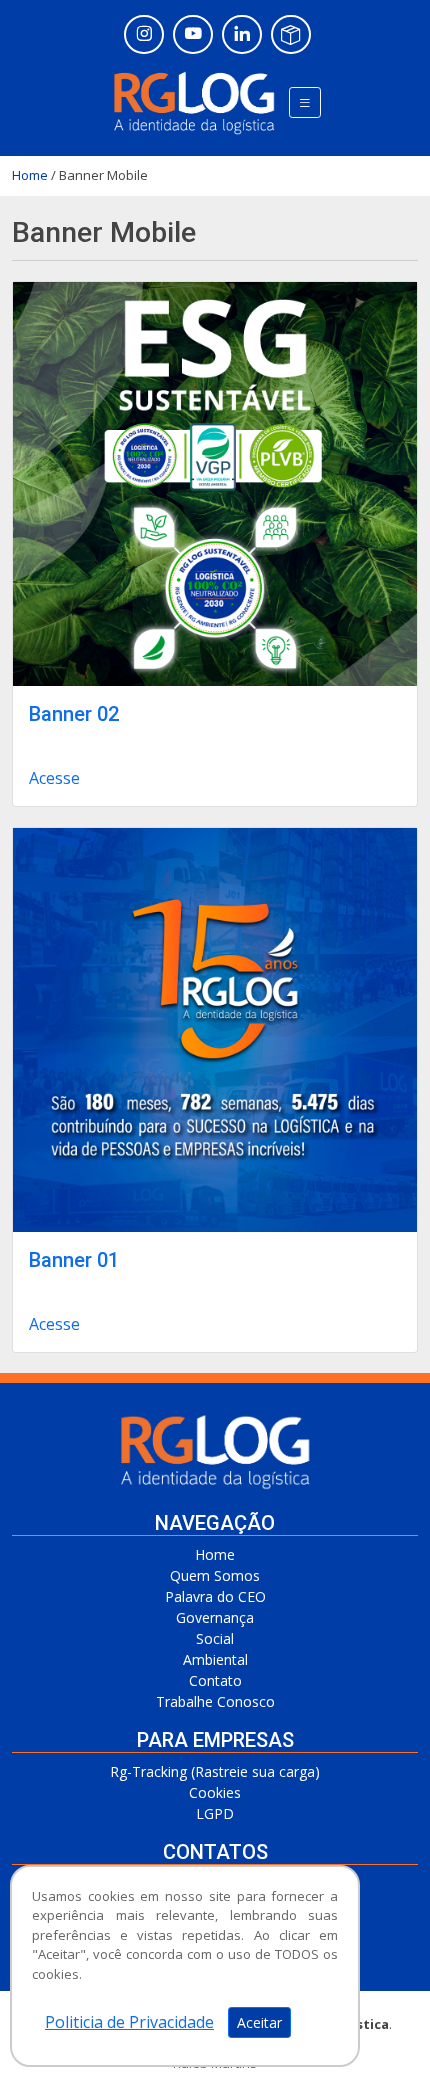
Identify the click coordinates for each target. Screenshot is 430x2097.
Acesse (54, 778)
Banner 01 (74, 1260)
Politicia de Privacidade (129, 2022)
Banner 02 (74, 714)
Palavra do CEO (215, 1596)
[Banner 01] (215, 1030)
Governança (215, 1617)
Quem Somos (215, 1575)
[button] (305, 102)
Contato (215, 1680)
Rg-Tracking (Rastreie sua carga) (215, 1771)
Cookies (215, 1792)
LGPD (215, 1813)
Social (215, 1638)
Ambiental (215, 1659)
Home (30, 175)
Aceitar (259, 2022)
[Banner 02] (215, 484)
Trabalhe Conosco (215, 1701)
